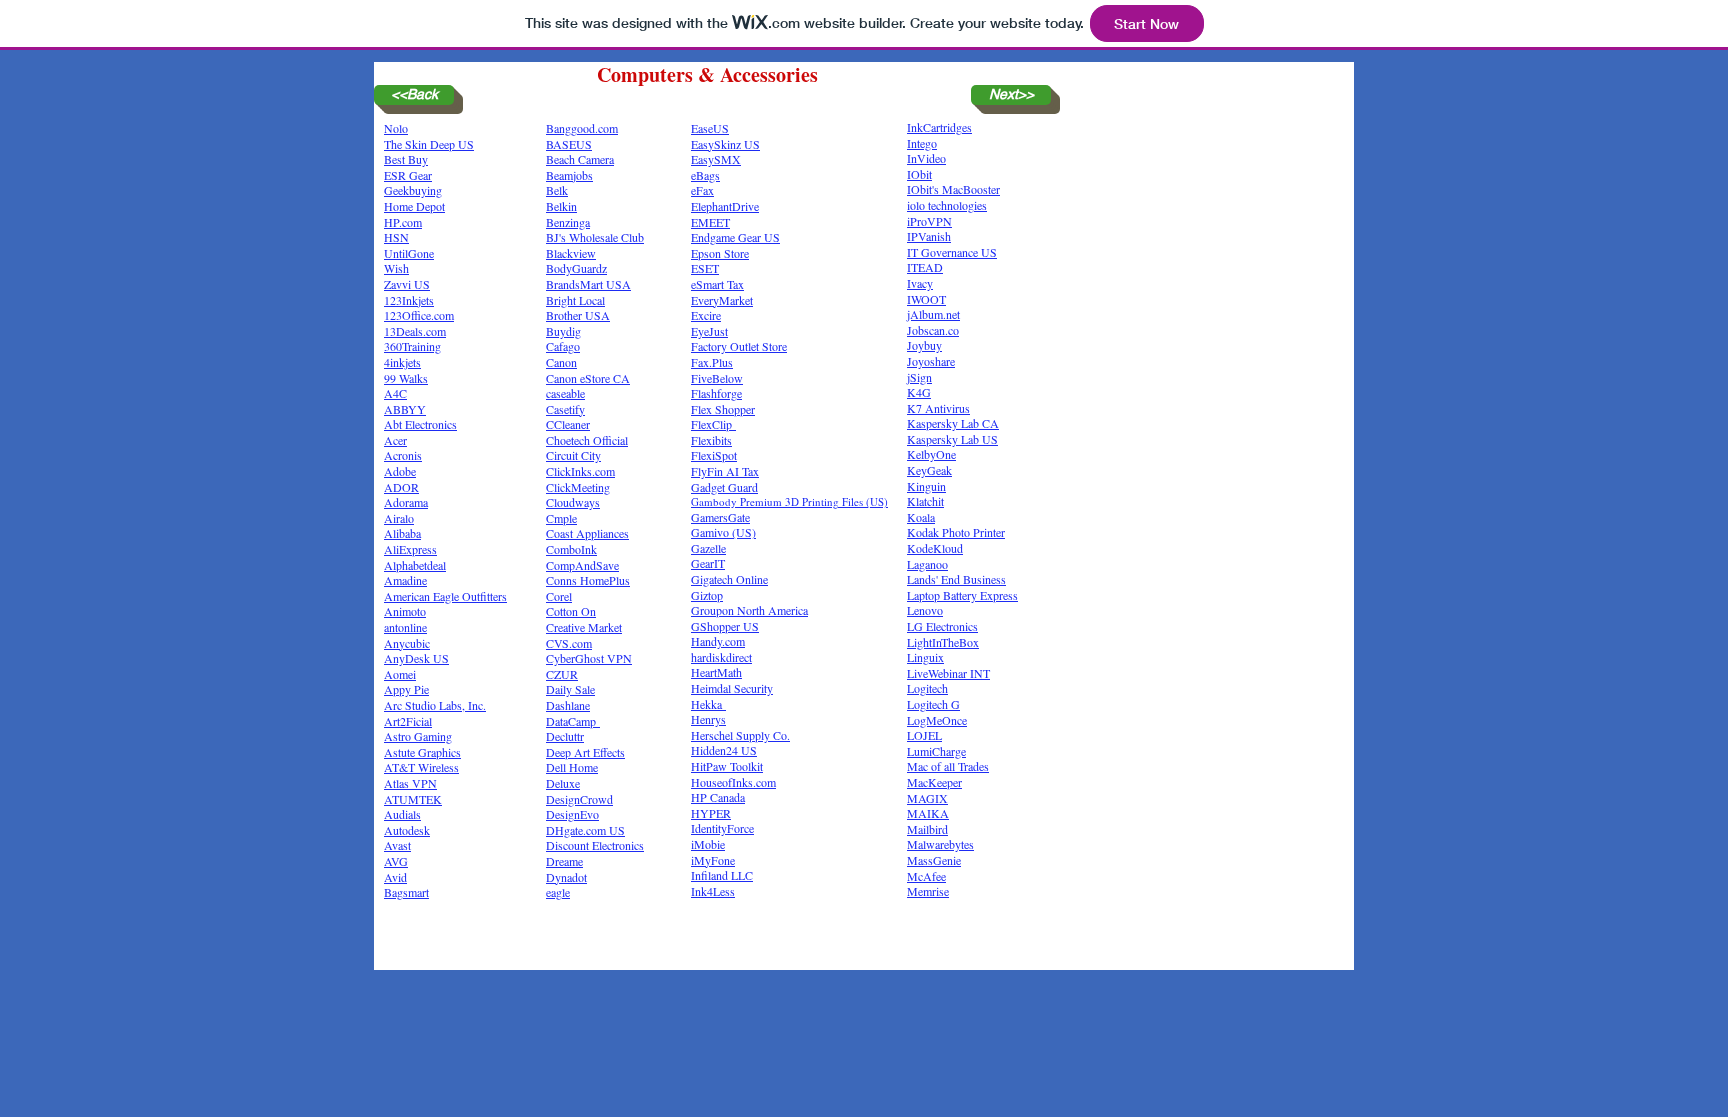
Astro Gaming (418, 736)
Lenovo (925, 610)
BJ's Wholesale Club (595, 237)
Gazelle (708, 548)
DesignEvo (572, 814)
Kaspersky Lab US (952, 439)
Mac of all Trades (948, 766)
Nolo (396, 128)
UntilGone (409, 253)
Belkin (561, 206)
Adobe (400, 471)
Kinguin (926, 486)
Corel (559, 596)
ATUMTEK (413, 799)
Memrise (928, 891)
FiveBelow (717, 378)
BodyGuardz (576, 268)
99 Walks (406, 378)
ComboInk (571, 549)
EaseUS (710, 128)
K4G (919, 392)
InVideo (926, 158)
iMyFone (713, 860)
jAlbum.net (933, 314)
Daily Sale (570, 689)
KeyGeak (929, 470)
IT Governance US (952, 252)
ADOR (401, 487)
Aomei (400, 674)
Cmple (561, 518)
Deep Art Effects (585, 752)
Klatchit (925, 501)
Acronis (403, 455)
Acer (395, 440)
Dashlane (568, 705)
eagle (558, 892)
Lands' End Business (956, 579)
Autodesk (407, 830)
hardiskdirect (721, 657)
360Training (412, 346)
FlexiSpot (714, 455)
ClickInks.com (580, 471)
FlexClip (713, 424)
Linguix (925, 657)
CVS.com (569, 643)
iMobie (708, 844)
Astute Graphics (422, 752)
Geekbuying (413, 190)
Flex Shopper (723, 409)
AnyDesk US (416, 658)
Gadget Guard (724, 487)
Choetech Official (587, 440)
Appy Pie (406, 689)
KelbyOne (931, 454)
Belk (557, 190)
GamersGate (720, 517)
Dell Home (572, 767)
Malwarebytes (940, 844)
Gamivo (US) (723, 532)
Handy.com (718, 641)
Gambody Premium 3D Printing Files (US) (789, 501)
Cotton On (571, 611)
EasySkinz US (725, 144)
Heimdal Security (732, 688)
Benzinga (568, 222)
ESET (705, 268)
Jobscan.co (933, 330)
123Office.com (419, 315)
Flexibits (711, 440)
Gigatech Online (729, 579)
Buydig (563, 331)
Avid (395, 877)
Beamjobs (569, 175)
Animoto (405, 611)
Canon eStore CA (588, 378)
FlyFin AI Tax (725, 471)
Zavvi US (407, 284)
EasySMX (716, 159)
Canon (561, 362)
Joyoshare (931, 361)
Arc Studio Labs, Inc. (435, 705)
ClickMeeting (578, 487)
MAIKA (928, 813)
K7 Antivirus (938, 408)
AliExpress (410, 549)
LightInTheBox (943, 642)
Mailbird (927, 829)
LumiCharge (936, 751)
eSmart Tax (717, 284)
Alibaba (402, 533)
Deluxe (563, 783)
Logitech (927, 688)
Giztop (707, 595)
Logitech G (933, 704)
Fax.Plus (712, 362)
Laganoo (927, 564)
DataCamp (573, 721)
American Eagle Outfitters (445, 596)
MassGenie (934, 860)
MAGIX (927, 798)
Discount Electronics (595, 845)
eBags (705, 175)
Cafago (563, 346)
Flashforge (716, 393)
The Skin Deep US (429, 144)
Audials (402, 814)
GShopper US (725, 626)
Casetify (565, 409)
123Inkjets (409, 300)
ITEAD (925, 267)
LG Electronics (942, 626)
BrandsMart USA (588, 284)
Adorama (406, 502)
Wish (396, 268)
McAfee (926, 876)
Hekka (708, 704)
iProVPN (929, 221)
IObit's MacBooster (953, 189)
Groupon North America (749, 610)
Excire (706, 315)
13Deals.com (415, 331)
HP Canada (718, 797)
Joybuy (924, 345)
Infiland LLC (722, 875)
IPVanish (929, 236)
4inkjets (402, 362)
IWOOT (926, 299)
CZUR (562, 674)
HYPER (711, 813)
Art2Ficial (408, 721)
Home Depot (414, 206)
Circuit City (573, 455)
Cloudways (573, 502)
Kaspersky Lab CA (953, 423)
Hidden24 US (724, 750)
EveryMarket (722, 300)
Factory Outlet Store (739, 346)
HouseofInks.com (733, 782)
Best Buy (406, 159)
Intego (922, 143)
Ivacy (920, 283)
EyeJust (709, 331)
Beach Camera (580, 159)
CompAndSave (582, 565)
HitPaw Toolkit (727, 766)
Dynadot (566, 877)
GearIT (708, 563)
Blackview (571, 253)
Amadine (405, 580)
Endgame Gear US (735, 237)
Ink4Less (713, 891)
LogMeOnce (937, 720)
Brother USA (578, 315)
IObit (919, 174)
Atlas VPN (410, 783)
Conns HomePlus (588, 580)
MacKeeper (934, 782)
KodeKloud (935, 548)
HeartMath (716, 672)
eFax (702, 190)
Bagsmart (406, 892)
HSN (396, 237)
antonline (405, 627)
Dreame (564, 861)
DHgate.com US (585, 830)
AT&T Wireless (421, 767)
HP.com (403, 222)
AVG (396, 861)
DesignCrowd (579, 799)
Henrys (708, 719)
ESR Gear (408, 175)
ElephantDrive (725, 206)
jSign (919, 377)
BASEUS (569, 144)
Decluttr (565, 736)
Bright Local (575, 300)
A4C (395, 393)
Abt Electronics (420, 424)
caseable (565, 393)
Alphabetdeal (415, 565)
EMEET (710, 222)
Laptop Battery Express (962, 595)
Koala (921, 517)
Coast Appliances (587, 533)
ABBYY (405, 409)
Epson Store (720, 253)
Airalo (399, 518)
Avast (397, 845)
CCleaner (568, 424)
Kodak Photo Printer (956, 532)
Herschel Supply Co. (740, 735)
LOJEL (924, 735)
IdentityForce (722, 828)
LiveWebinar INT (948, 673)
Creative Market (584, 627)
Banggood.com (582, 128)
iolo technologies (947, 205)
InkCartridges (939, 127)
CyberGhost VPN (589, 658)
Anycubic (407, 643)
